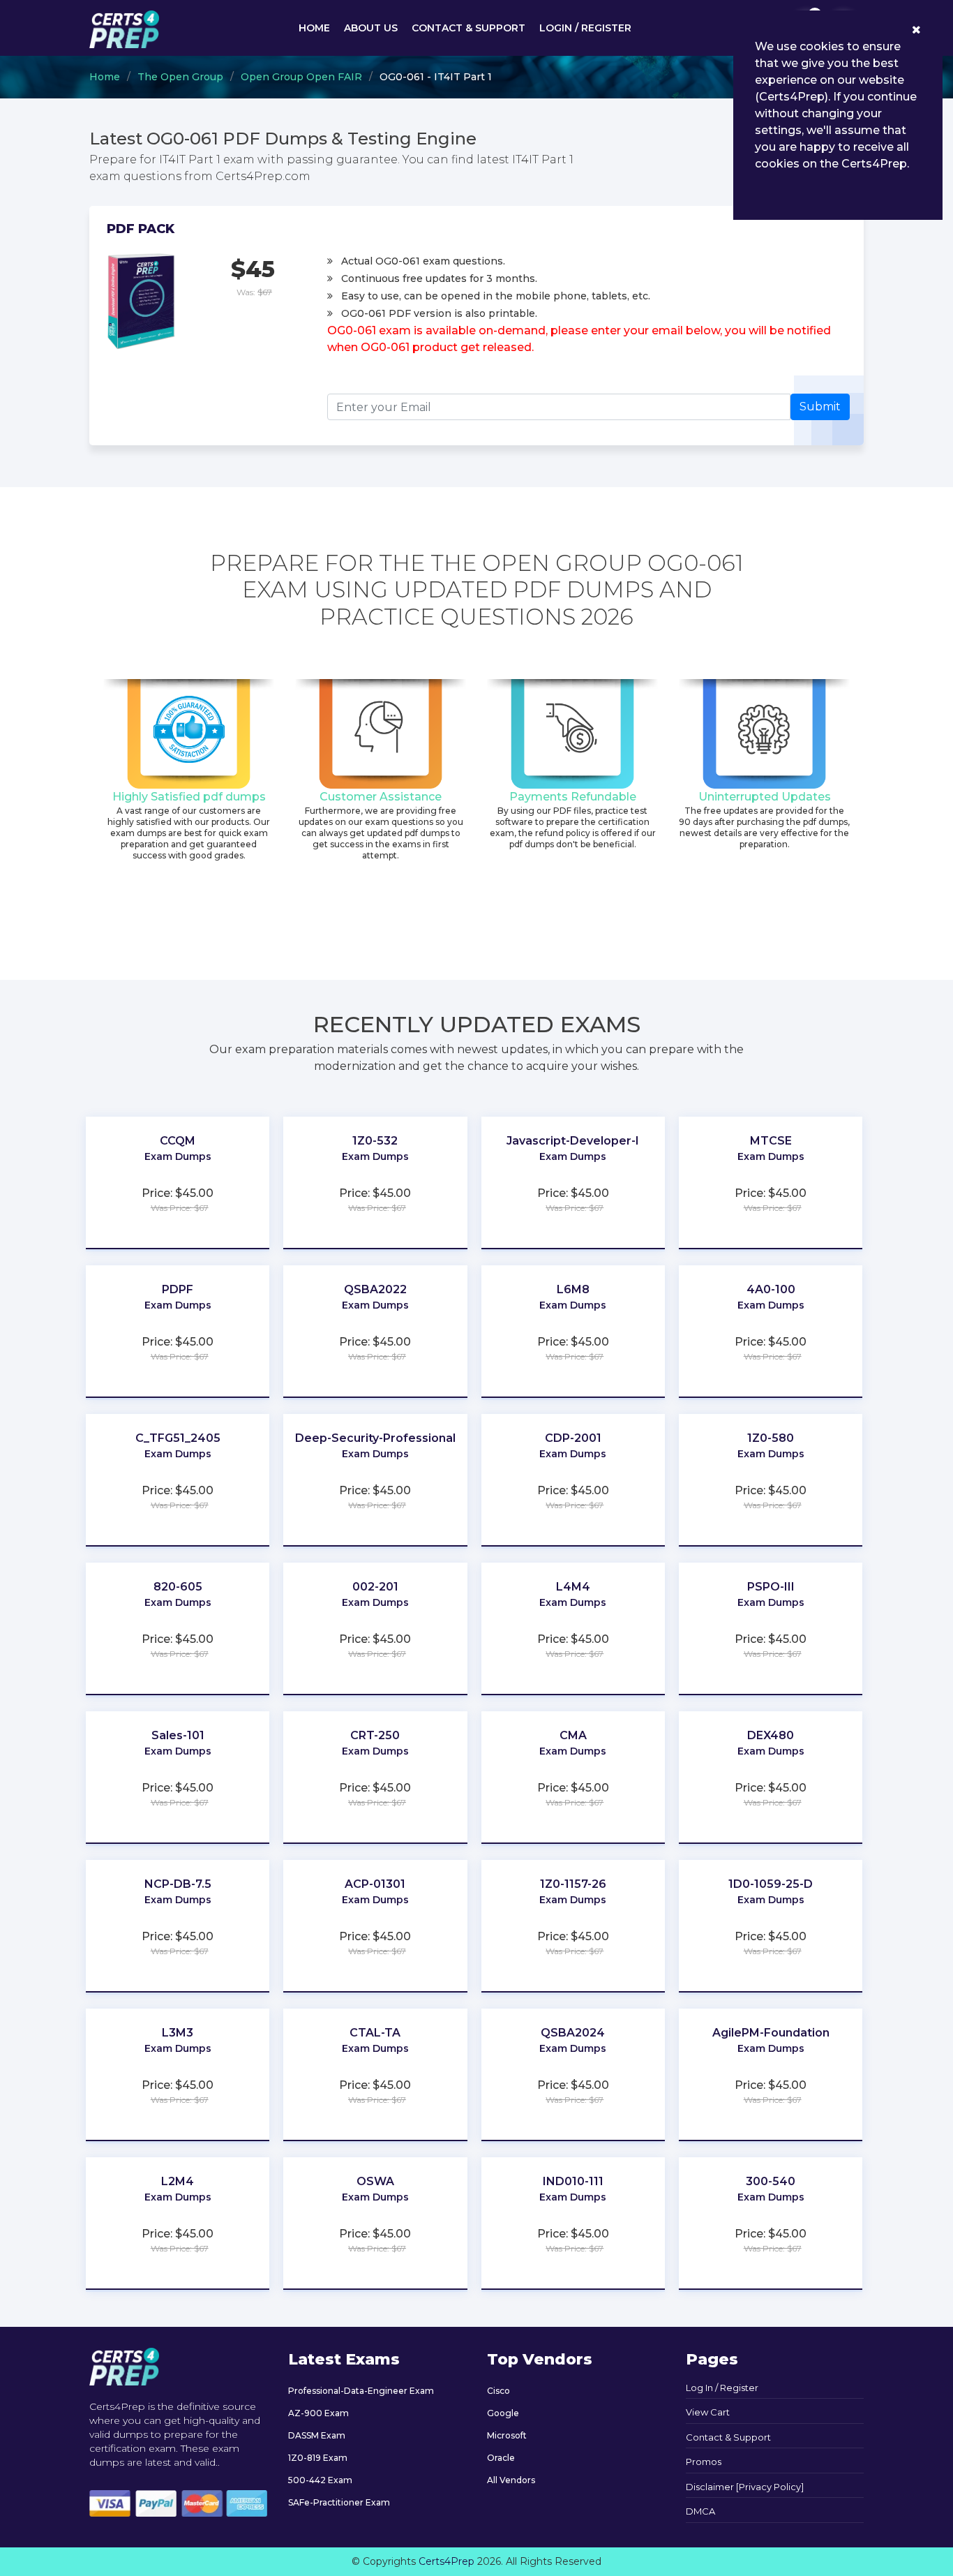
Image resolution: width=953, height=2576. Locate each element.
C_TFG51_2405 (178, 1438)
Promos (704, 2462)
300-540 (771, 2181)
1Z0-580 (771, 1438)
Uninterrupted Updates (765, 797)
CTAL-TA (375, 2033)
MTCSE (771, 1141)
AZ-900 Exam (318, 2413)
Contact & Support (468, 28)
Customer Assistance (381, 797)
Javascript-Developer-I (573, 1141)
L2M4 (178, 2181)
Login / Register (585, 28)
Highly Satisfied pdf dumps (189, 797)
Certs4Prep (447, 2561)
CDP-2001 (573, 1438)
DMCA (700, 2511)
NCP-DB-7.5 (178, 1884)
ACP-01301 (375, 1884)
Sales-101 (178, 1735)
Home (314, 28)
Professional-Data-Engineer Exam (361, 2391)
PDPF (178, 1289)
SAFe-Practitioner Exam (339, 2502)
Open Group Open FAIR (301, 77)
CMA (573, 1735)
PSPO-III (771, 1587)
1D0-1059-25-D (771, 1884)
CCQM (178, 1141)
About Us (371, 28)
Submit (820, 407)
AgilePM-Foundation (771, 2033)
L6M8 (573, 1289)
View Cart (708, 2412)
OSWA (375, 2181)
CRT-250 (375, 1735)
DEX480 (771, 1735)
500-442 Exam (320, 2480)
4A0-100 (771, 1289)
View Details (178, 1177)
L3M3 (178, 2033)
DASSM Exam (317, 2435)
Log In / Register (722, 2388)
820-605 (178, 1587)
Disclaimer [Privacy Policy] (745, 2487)
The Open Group (180, 77)
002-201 (375, 1587)
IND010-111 (573, 2181)
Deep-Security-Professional (375, 1438)
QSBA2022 (375, 1289)
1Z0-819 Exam (318, 2458)
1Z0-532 (375, 1141)
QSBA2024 (573, 2033)
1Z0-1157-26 (573, 1884)
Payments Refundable (573, 797)
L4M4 (573, 1587)
